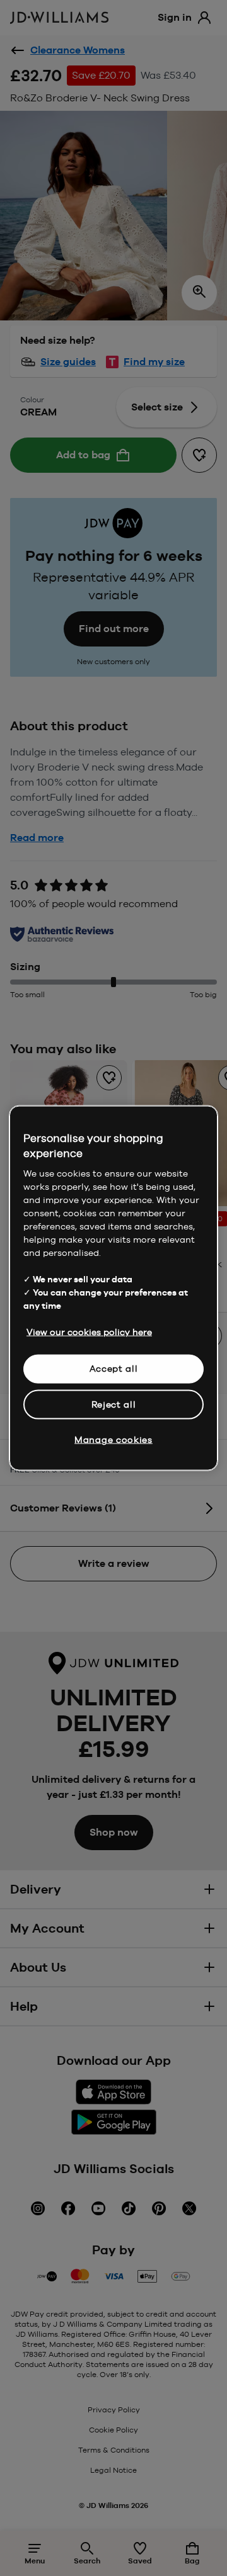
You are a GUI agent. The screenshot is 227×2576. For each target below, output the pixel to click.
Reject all (114, 1404)
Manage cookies (113, 1440)
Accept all (114, 1369)
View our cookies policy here (89, 1332)
